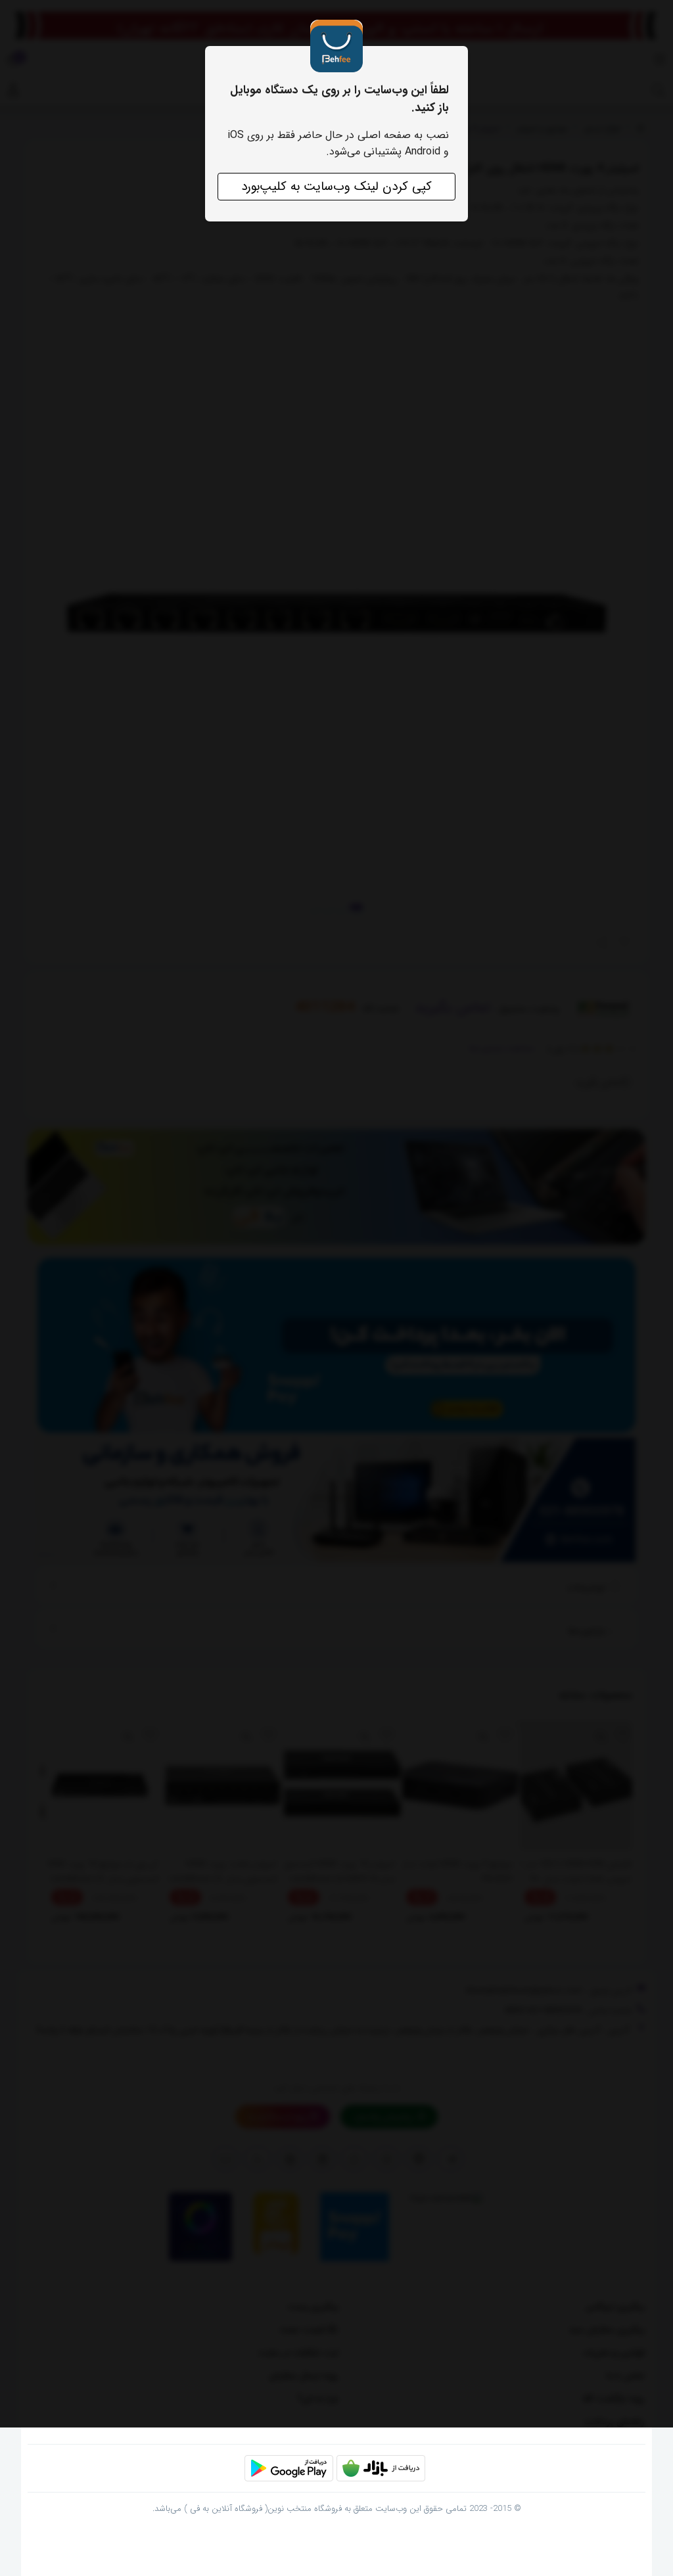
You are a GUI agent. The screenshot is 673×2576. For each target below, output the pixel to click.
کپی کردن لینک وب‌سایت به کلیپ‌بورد (336, 187)
